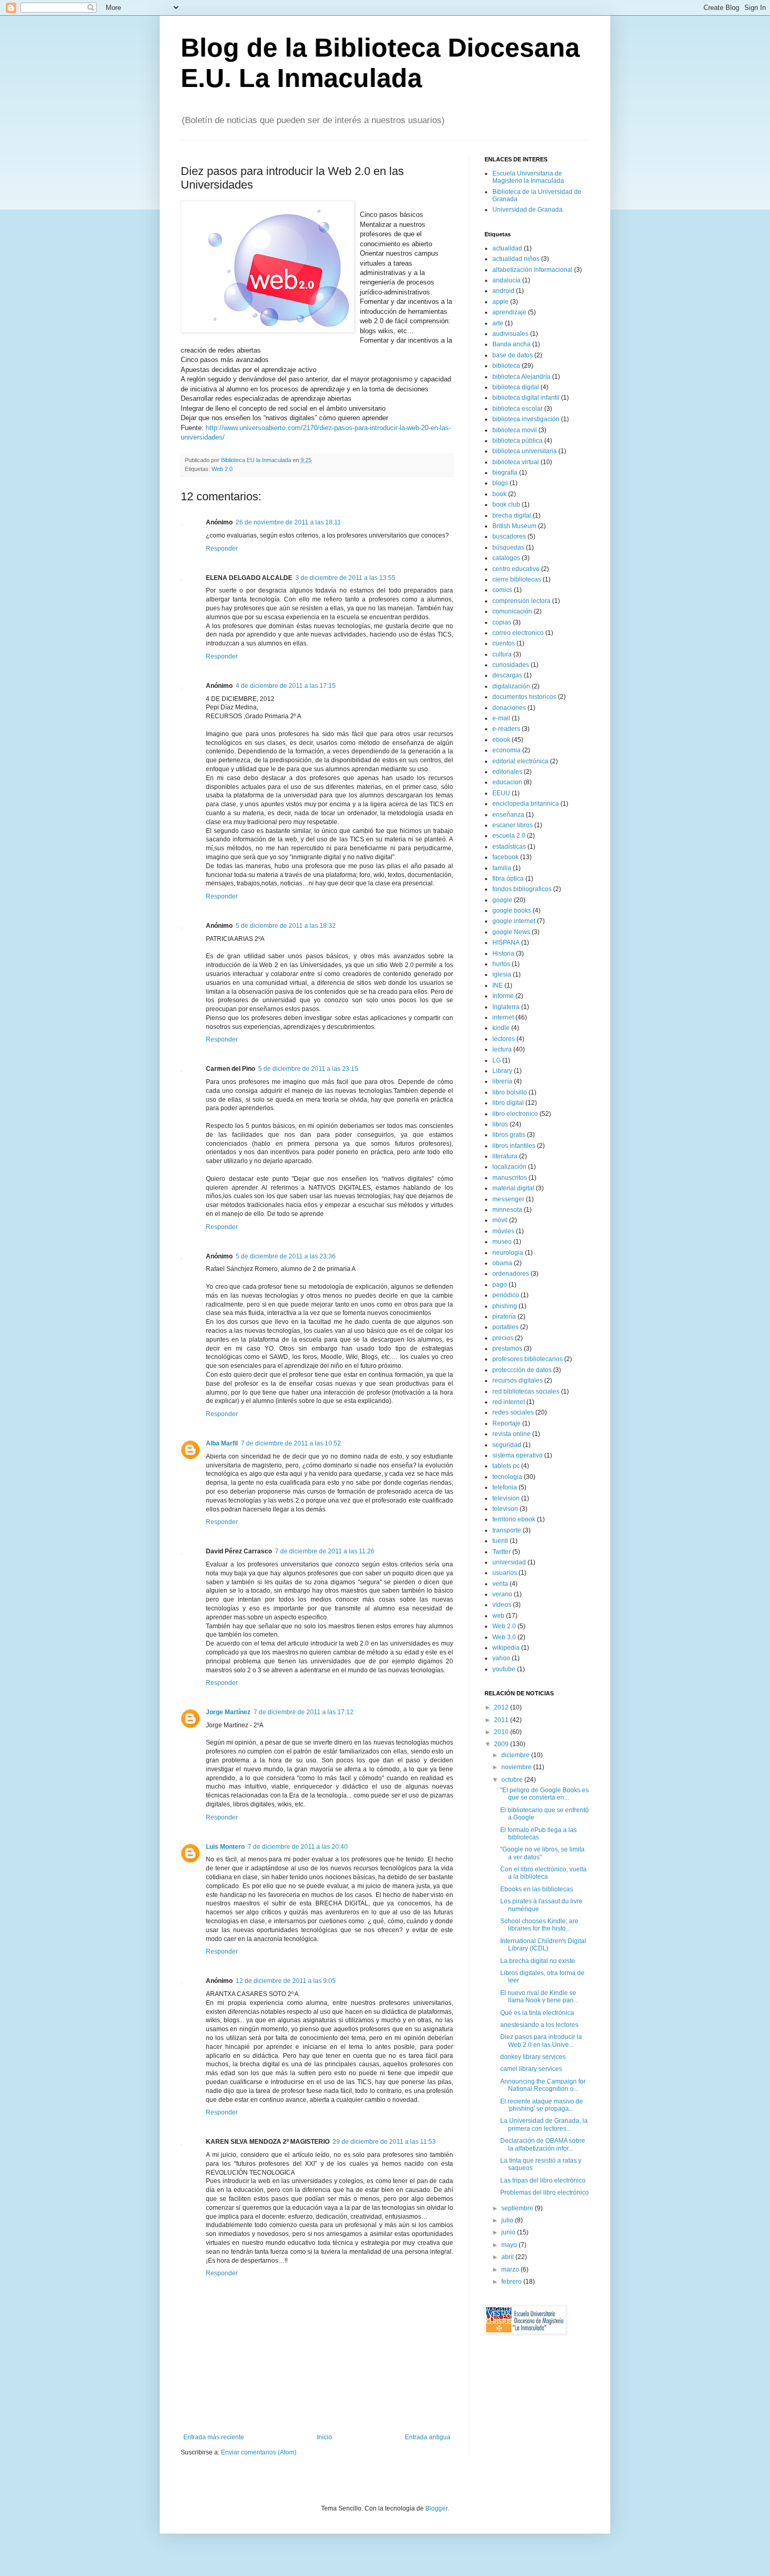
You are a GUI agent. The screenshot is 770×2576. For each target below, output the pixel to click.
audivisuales (510, 334)
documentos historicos (524, 697)
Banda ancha (511, 344)
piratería (504, 1317)
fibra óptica (508, 879)
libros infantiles (514, 1146)
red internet (509, 1402)
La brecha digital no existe (538, 1961)
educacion (507, 782)
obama (502, 1263)
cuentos (504, 643)
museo (502, 1242)
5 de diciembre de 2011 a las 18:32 (286, 926)
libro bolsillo (510, 1092)
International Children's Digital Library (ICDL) (543, 1945)
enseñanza (508, 815)
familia (502, 868)
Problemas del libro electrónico (544, 2193)
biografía (505, 473)
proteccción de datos (522, 1370)
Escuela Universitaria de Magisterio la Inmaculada (528, 177)
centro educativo (516, 569)
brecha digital (512, 516)
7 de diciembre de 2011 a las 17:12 (304, 1712)
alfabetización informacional (532, 270)
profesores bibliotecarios (527, 1359)
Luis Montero (225, 1847)
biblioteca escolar (518, 409)
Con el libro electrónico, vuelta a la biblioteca (543, 1873)
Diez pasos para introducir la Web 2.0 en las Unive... (541, 2041)
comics (502, 590)
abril (508, 2257)
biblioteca (506, 366)
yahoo (501, 1658)
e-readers (506, 729)
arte (498, 323)
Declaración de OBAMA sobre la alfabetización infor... (543, 2144)
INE (498, 985)
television (506, 1498)
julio (508, 2220)
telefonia (505, 1487)
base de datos (513, 355)
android (503, 291)
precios (503, 1338)
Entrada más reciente (214, 2437)
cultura (502, 654)
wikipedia (506, 1648)
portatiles (505, 1327)
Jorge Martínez (228, 1712)
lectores (504, 1039)
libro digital (508, 1103)
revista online (511, 1434)
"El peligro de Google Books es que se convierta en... (544, 1794)
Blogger (436, 2508)
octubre (513, 1780)
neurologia (508, 1253)
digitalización (511, 686)
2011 (502, 1720)
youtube (504, 1669)
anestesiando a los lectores (539, 2025)
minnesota (507, 1210)
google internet (514, 921)
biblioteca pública (518, 441)
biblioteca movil (515, 430)
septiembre (518, 2208)
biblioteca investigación (526, 419)
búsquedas (508, 547)
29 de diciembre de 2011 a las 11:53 (384, 2142)
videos (502, 1605)
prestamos (507, 1349)
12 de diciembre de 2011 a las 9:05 (286, 1981)
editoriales (507, 772)
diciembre (516, 1755)
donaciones (509, 708)
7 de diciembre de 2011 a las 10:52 (291, 1443)
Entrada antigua (428, 2437)
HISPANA (506, 942)
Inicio (324, 2437)
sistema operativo (518, 1455)
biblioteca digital (516, 387)
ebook (501, 740)
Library (502, 1071)
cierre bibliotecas (517, 579)
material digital (513, 1188)
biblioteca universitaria (525, 451)
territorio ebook (514, 1519)
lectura (502, 1049)
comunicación (512, 611)
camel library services (531, 2069)
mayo (510, 2245)
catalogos (506, 558)
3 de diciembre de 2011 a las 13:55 (345, 578)
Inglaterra (506, 1007)
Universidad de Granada (527, 210)
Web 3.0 (504, 1637)
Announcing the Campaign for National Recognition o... (543, 2085)
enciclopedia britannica (526, 804)
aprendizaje (509, 312)
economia (507, 750)
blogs (500, 483)
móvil (500, 1220)
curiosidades (511, 665)
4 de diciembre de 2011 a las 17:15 (286, 686)
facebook (505, 857)
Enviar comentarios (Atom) (259, 2452)
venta (500, 1584)
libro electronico (515, 1114)
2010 (502, 1732)
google (502, 900)
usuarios (505, 1573)
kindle (501, 1028)
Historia (503, 953)
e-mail (501, 718)
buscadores (509, 536)
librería (502, 1081)
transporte (507, 1530)
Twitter (502, 1552)
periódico (506, 1295)
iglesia (502, 974)
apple (500, 302)
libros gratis (509, 1135)
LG (497, 1060)
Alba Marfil (222, 1443)
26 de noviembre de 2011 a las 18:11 (288, 522)
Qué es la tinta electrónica (537, 2013)
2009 (502, 1744)
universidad (509, 1562)
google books (512, 911)
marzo (511, 2270)
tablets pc (506, 1466)
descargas (507, 675)
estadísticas (509, 847)
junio (509, 2232)
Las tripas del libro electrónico (543, 2180)
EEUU (501, 793)
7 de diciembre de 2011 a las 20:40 (298, 1847)
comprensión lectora (521, 601)
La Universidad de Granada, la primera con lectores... (544, 2124)
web (498, 1616)
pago (500, 1285)
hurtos (501, 964)
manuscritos (510, 1178)
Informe (503, 996)
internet (503, 1017)
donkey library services (533, 2057)
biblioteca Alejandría (521, 377)
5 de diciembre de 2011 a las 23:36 (286, 1256)
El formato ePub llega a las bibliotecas (538, 1834)
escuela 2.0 (509, 836)
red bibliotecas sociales (526, 1391)
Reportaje (507, 1423)
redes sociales (513, 1412)
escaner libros (513, 825)
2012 (502, 1707)
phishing (505, 1306)
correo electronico (518, 633)
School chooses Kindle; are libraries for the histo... (539, 1925)
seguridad (507, 1445)
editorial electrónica (520, 761)
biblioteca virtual (516, 462)
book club (506, 505)
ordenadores (511, 1274)
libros (500, 1124)
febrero (512, 2282)
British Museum (514, 526)
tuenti (500, 1541)
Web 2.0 (222, 469)
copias (502, 622)
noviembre (517, 1767)
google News (511, 932)
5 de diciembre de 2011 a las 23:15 (308, 1069)
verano (502, 1594)
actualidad (507, 248)
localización (509, 1167)
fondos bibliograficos (522, 889)
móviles (503, 1231)
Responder (222, 549)
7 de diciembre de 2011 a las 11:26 (325, 1551)
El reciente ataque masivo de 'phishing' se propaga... (542, 2105)
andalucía (507, 280)
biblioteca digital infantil (526, 398)
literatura (505, 1156)
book (499, 494)
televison (505, 1509)
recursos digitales (518, 1380)
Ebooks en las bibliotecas (537, 1889)
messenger (508, 1199)
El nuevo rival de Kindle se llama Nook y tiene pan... (539, 1997)
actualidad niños (516, 259)
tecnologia (507, 1477)
